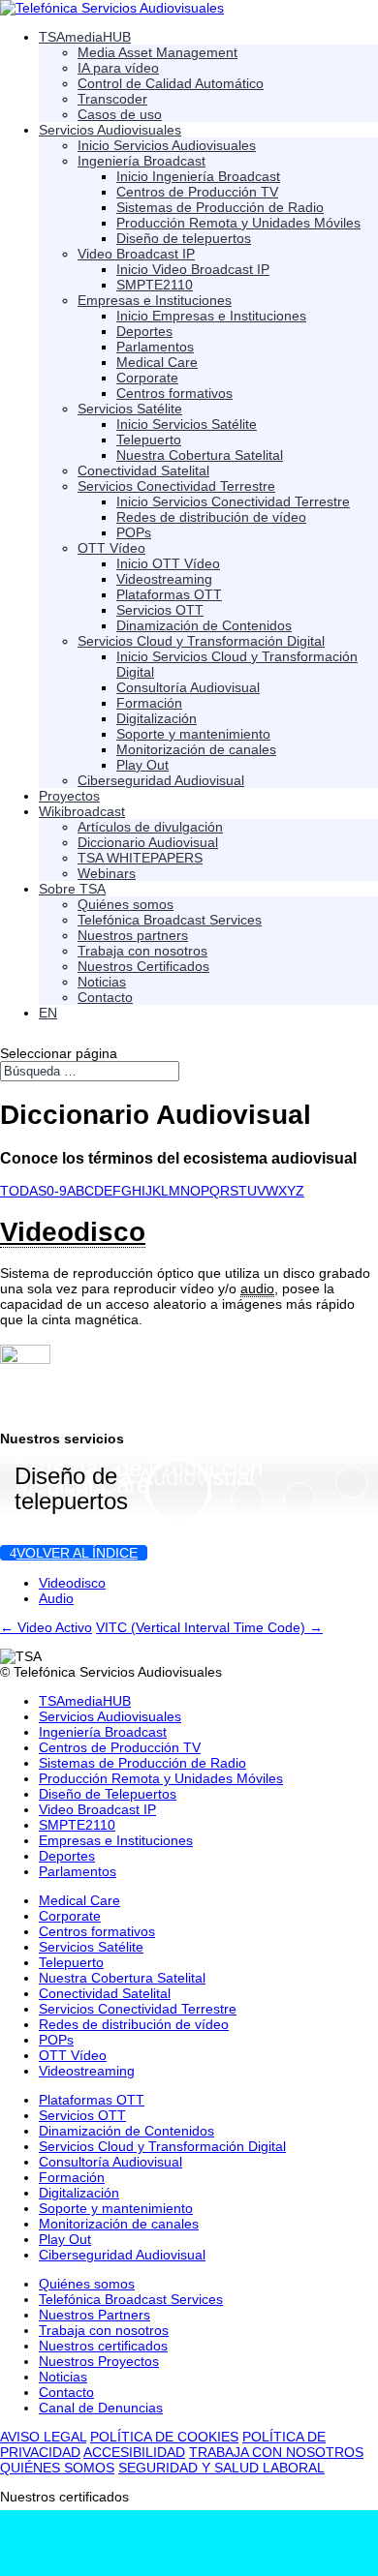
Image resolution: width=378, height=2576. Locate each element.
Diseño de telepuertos (71, 1488)
